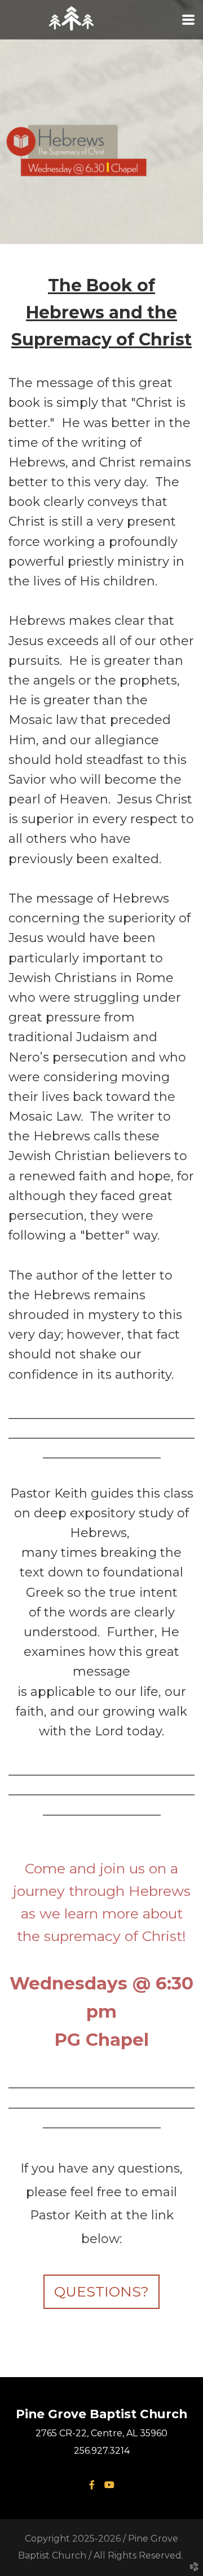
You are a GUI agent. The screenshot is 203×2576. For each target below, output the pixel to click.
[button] (101, 2292)
